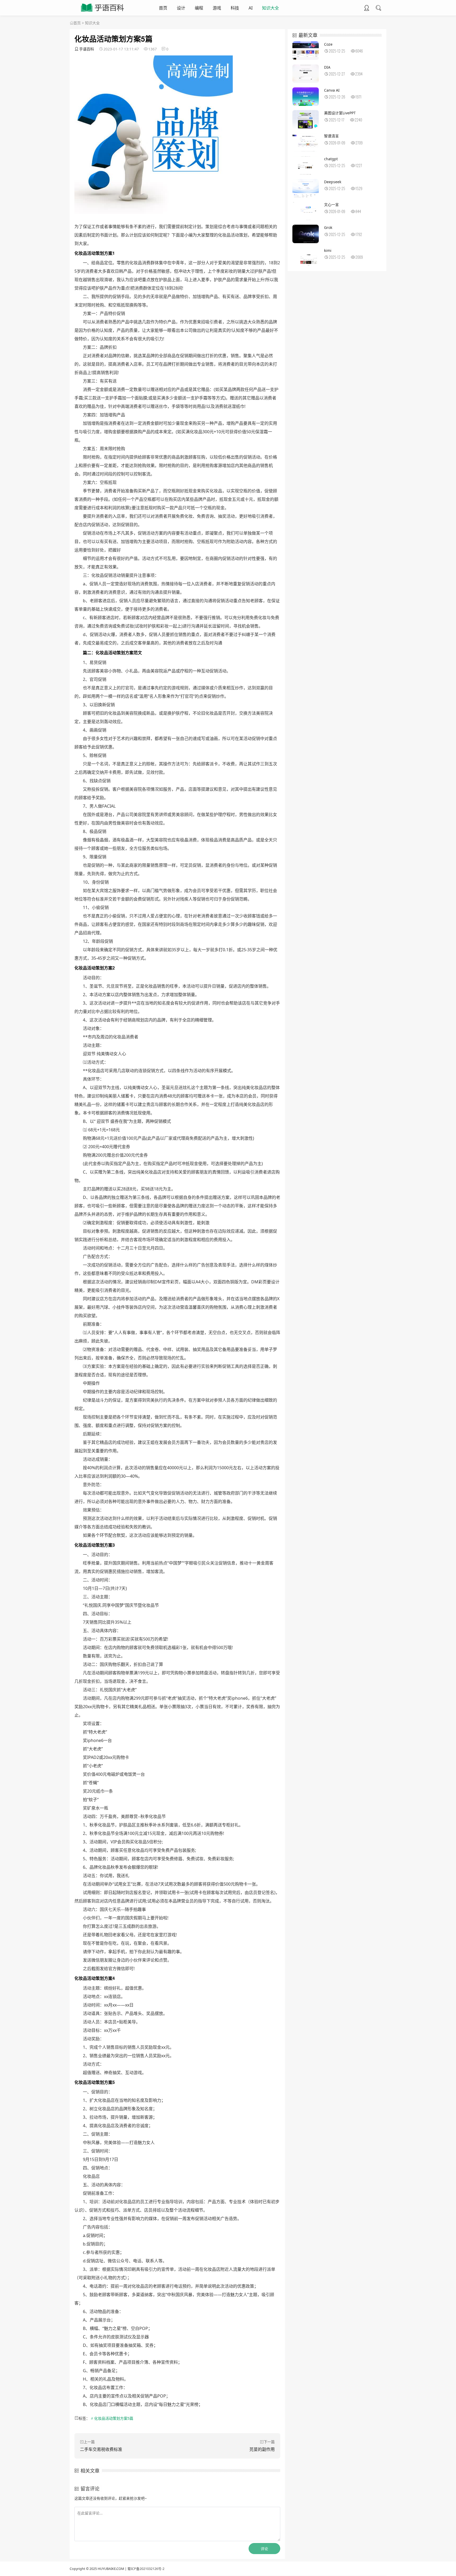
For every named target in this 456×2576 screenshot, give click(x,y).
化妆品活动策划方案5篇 (114, 2418)
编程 (199, 8)
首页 (163, 8)
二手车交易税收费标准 (101, 2449)
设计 (181, 8)
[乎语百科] (103, 12)
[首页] (72, 23)
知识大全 (270, 8)
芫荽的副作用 (262, 2449)
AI (251, 8)
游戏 (217, 8)
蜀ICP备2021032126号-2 (146, 2569)
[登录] (367, 8)
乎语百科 (87, 49)
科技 (235, 8)
